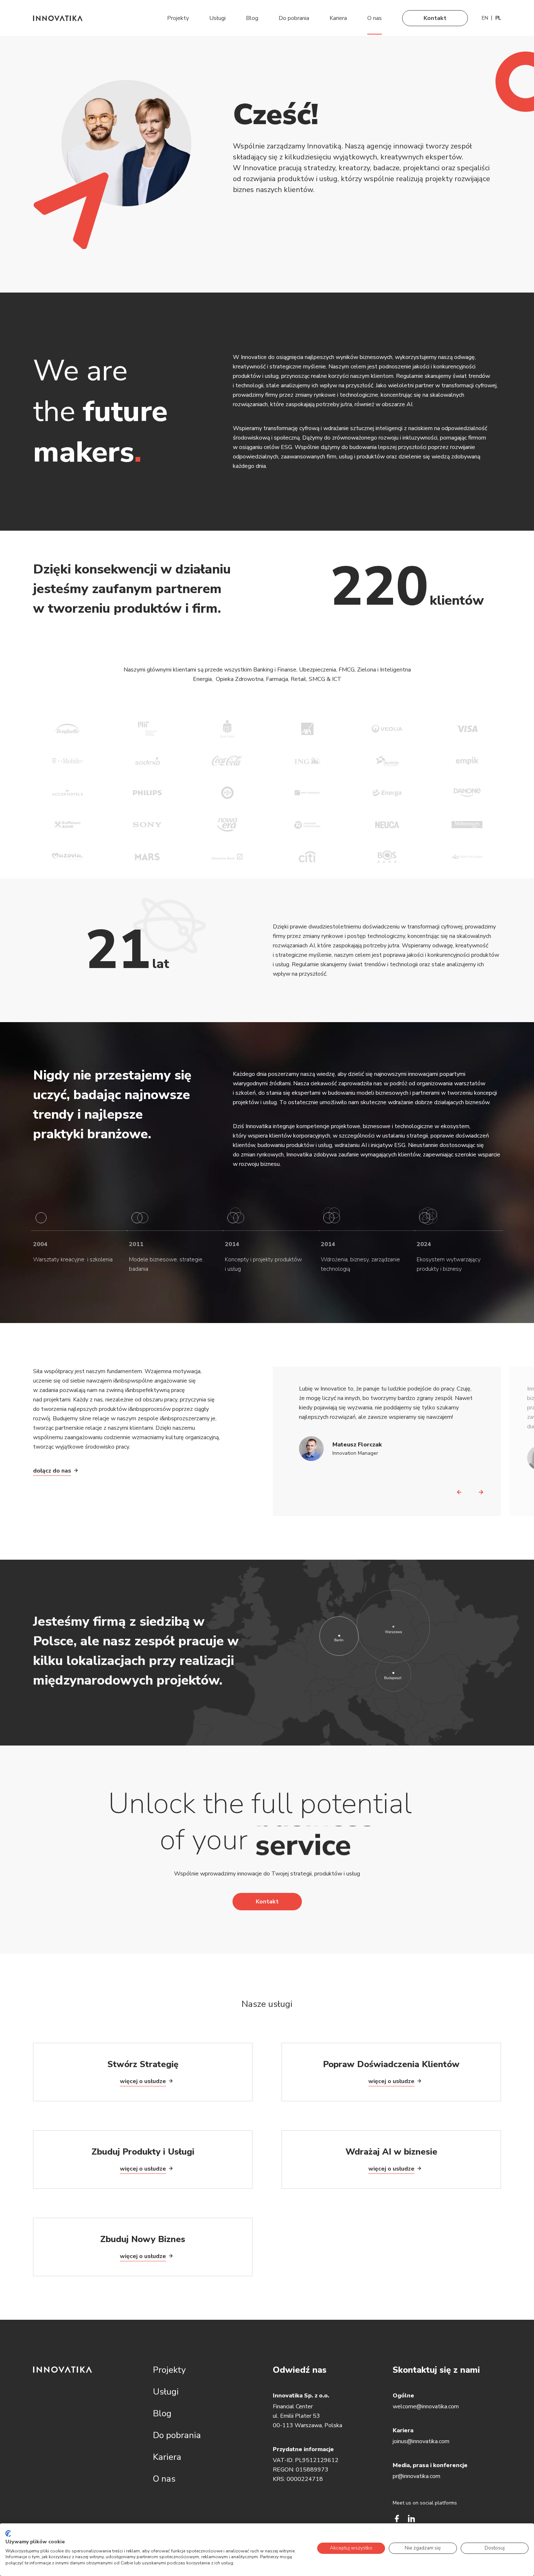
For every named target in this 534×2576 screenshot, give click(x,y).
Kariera (338, 18)
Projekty (178, 18)
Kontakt (435, 18)
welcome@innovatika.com (426, 2406)
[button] (459, 1490)
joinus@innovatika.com (421, 2441)
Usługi (217, 18)
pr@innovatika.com (416, 2476)
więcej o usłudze (143, 2081)
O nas (375, 18)
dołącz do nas (52, 1471)
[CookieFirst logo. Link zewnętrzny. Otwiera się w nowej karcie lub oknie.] (8, 2534)
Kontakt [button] (267, 1902)
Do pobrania (294, 18)
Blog (252, 18)
